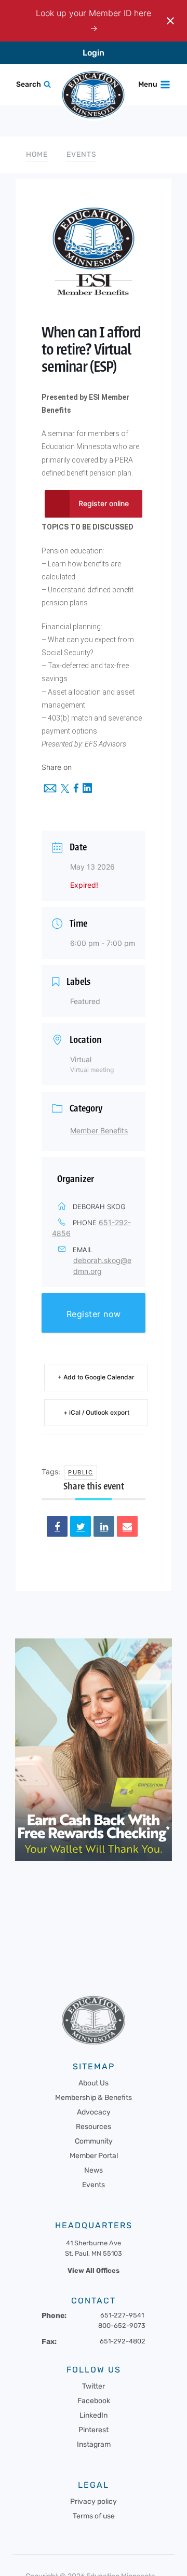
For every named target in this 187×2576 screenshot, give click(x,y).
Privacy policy (94, 2502)
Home (37, 154)
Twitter (94, 2386)
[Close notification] (170, 21)
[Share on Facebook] (57, 1526)
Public (81, 1472)
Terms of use (94, 2516)
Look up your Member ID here (94, 13)
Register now (94, 1314)
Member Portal (94, 2156)
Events (82, 154)
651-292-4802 (123, 2341)
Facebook (94, 2401)
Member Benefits (99, 1130)
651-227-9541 (122, 2315)
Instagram (94, 2444)
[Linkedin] (104, 1526)
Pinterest (94, 2430)
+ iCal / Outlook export (96, 1412)
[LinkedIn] (87, 789)
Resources (94, 2127)
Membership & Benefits (94, 2098)
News (94, 2170)
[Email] (50, 789)
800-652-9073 (122, 2326)
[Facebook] (76, 789)
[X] (65, 789)
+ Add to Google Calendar (96, 1377)
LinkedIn (94, 2415)
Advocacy (94, 2112)
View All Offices (94, 2270)
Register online (104, 503)
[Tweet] (81, 1526)
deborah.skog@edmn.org (102, 1266)
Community (94, 2141)
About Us (94, 2083)
